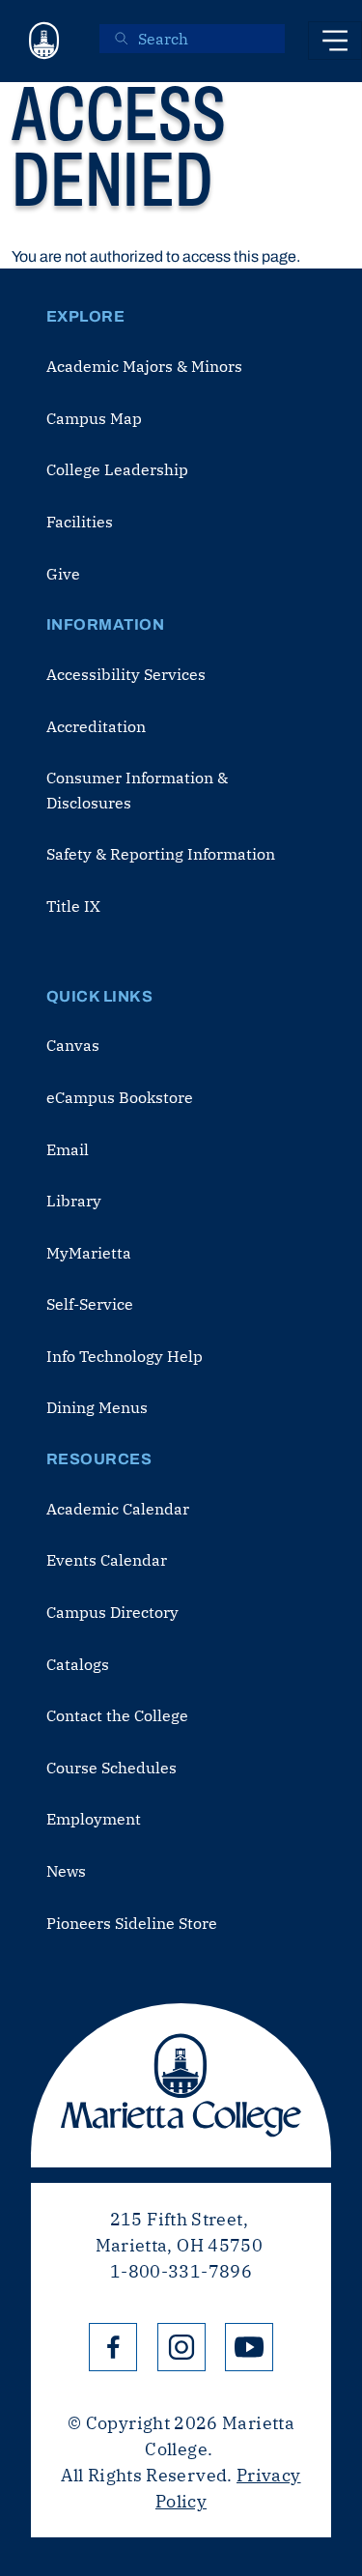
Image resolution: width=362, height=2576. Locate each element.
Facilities (80, 522)
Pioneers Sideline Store (132, 1923)
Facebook (113, 2347)
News (66, 1871)
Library (74, 1201)
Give (63, 574)
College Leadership (117, 469)
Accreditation (96, 726)
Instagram (181, 2347)
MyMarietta (89, 1253)
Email (68, 1149)
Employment (94, 1819)
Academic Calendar (118, 1509)
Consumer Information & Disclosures (137, 790)
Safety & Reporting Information (161, 854)
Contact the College (117, 1715)
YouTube (249, 2347)
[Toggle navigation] (335, 41)
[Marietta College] (44, 41)
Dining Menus (97, 1407)
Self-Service (90, 1304)
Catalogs (78, 1664)
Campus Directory (112, 1612)
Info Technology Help (125, 1356)
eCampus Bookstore (120, 1097)
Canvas (73, 1045)
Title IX (73, 906)
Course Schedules (111, 1768)
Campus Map (94, 418)
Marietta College (181, 2085)
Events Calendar (107, 1560)
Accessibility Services (126, 674)
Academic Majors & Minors (144, 366)
